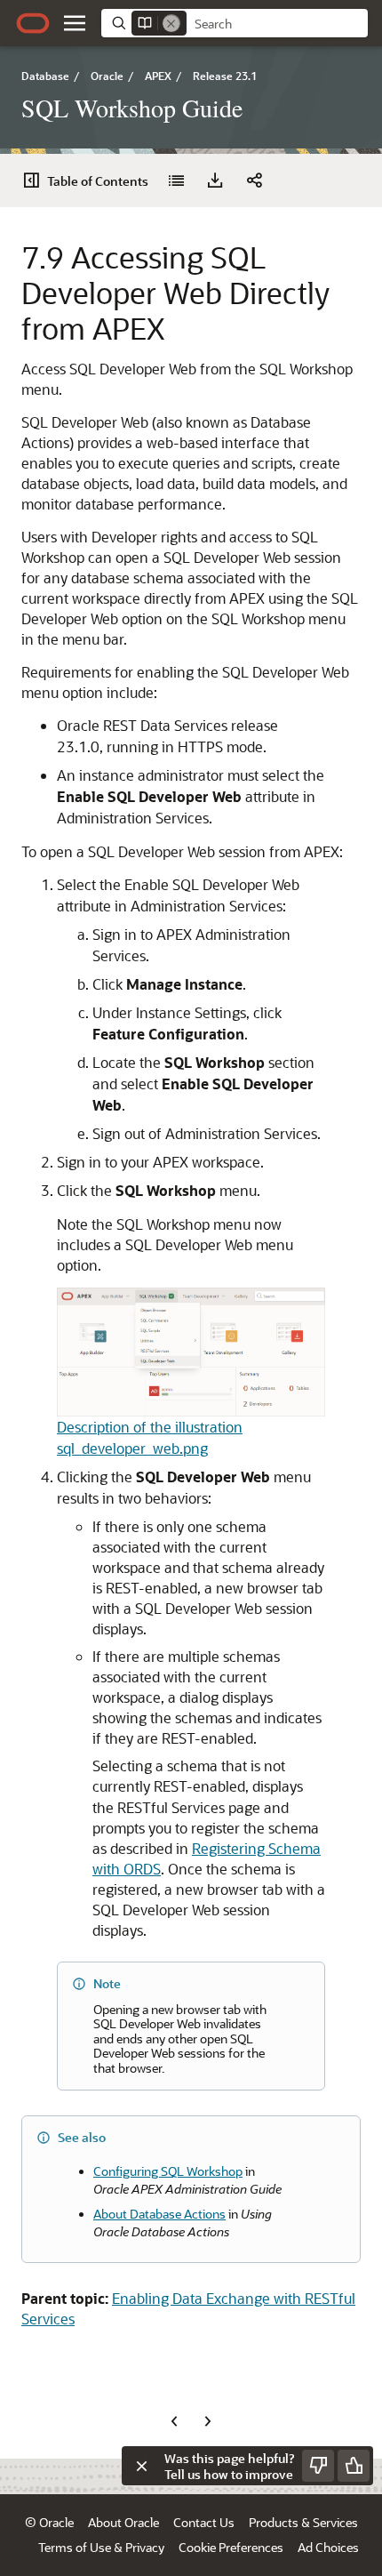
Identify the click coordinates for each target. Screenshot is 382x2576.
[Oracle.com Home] (33, 23)
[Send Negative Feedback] (318, 2466)
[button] (75, 23)
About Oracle (123, 2522)
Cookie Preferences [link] (231, 2547)
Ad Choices (328, 2547)
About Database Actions (159, 2214)
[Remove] (171, 23)
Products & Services (303, 2522)
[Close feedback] (141, 2466)
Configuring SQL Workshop (168, 2171)
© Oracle (49, 2522)
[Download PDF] (215, 181)
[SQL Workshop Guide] (176, 181)
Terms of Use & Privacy (101, 2547)
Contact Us (204, 2522)
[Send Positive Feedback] (354, 2466)
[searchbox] (277, 24)
